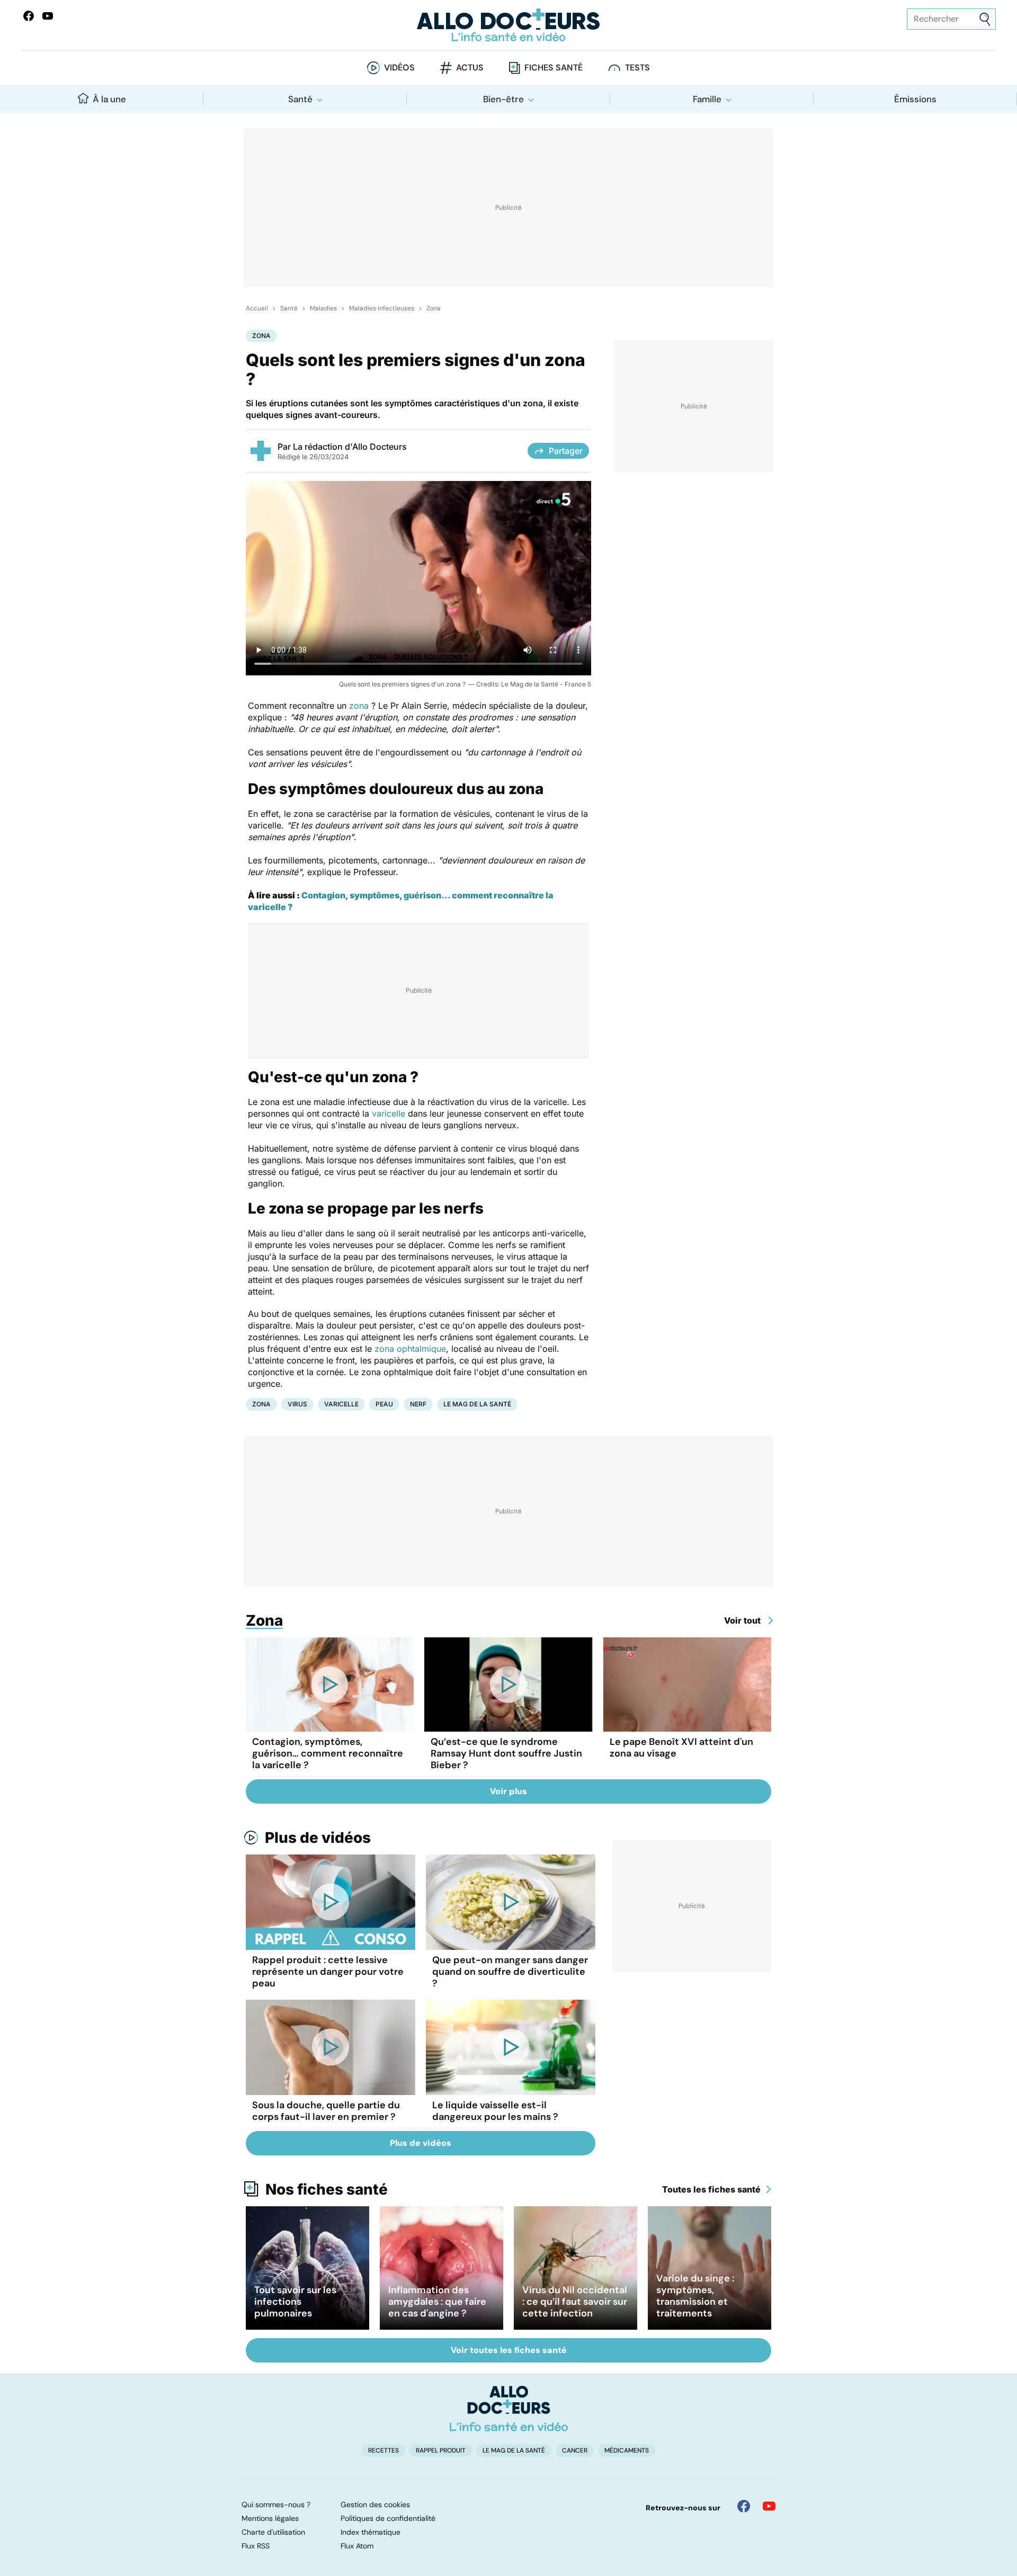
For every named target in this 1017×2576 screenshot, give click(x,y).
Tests (637, 68)
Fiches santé (554, 68)
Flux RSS (256, 2546)
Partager (566, 451)
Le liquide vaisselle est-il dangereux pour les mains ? (495, 2111)
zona (359, 706)
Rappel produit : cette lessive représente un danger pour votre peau (328, 1972)
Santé (300, 99)
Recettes (383, 2450)
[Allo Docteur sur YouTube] (769, 2506)
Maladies (323, 308)
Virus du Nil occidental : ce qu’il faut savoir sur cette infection (575, 2302)
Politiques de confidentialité (388, 2518)
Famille (707, 99)
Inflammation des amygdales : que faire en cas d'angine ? (437, 2302)
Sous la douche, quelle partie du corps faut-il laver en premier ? (326, 2111)
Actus (470, 68)
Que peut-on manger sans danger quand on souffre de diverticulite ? (510, 1972)
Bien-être (503, 99)
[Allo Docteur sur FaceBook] (29, 16)
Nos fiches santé (327, 2189)
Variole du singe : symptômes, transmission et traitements (695, 2296)
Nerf (418, 1404)
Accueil (257, 308)
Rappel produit (441, 2450)
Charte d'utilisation (273, 2532)
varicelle (389, 1113)
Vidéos (399, 68)
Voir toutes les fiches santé (509, 2350)
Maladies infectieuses (382, 308)
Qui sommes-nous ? (276, 2504)
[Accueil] (509, 2409)
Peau (384, 1404)
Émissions (915, 99)
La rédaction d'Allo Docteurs (350, 447)
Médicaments (627, 2450)
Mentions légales (270, 2518)
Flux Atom (357, 2546)
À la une (109, 99)
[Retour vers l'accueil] (508, 25)
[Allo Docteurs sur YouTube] (48, 16)
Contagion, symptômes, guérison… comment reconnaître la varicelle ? (328, 1753)
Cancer (575, 2450)
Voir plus (508, 1791)
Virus (297, 1404)
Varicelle (341, 1404)
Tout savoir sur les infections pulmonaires (295, 2302)
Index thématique (371, 2532)
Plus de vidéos (318, 1838)
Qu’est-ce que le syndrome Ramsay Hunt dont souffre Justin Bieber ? (506, 1753)
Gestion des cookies (375, 2504)
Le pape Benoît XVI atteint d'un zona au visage (681, 1748)
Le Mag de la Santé (477, 1404)
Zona (434, 308)
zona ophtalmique (409, 1349)
